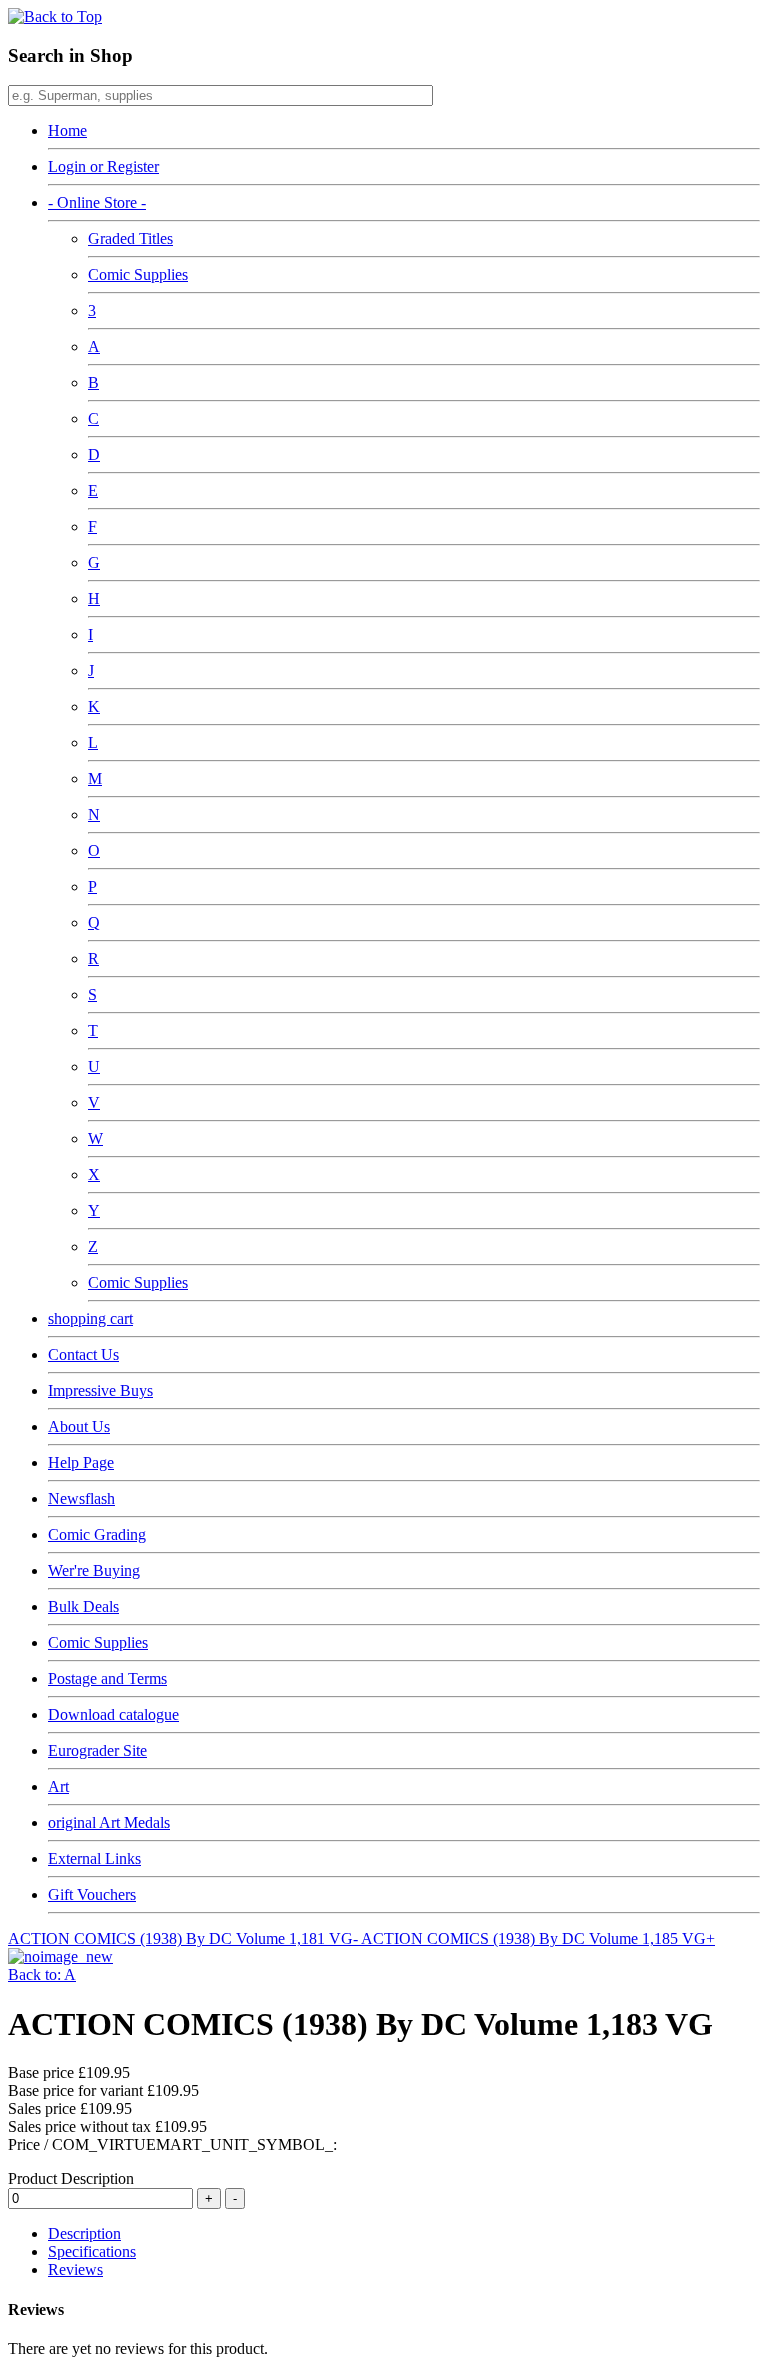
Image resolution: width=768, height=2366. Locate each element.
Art (58, 1786)
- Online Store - (97, 202)
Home (67, 130)
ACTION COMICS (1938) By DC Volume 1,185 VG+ (538, 1938)
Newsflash (81, 1498)
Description (84, 2233)
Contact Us (83, 1354)
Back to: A (42, 1974)
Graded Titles (130, 238)
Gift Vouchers (92, 1894)
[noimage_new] (60, 1956)
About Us (79, 1426)
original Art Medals (109, 1822)
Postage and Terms (107, 1678)
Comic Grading (97, 1534)
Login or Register (103, 166)
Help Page (81, 1462)
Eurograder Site (97, 1750)
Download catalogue (113, 1714)
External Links (94, 1858)
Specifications (92, 2251)
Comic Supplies (138, 274)
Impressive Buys (100, 1390)
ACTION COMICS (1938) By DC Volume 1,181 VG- (184, 1938)
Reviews (75, 2269)
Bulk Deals (83, 1606)
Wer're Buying (94, 1570)
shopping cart (90, 1318)
